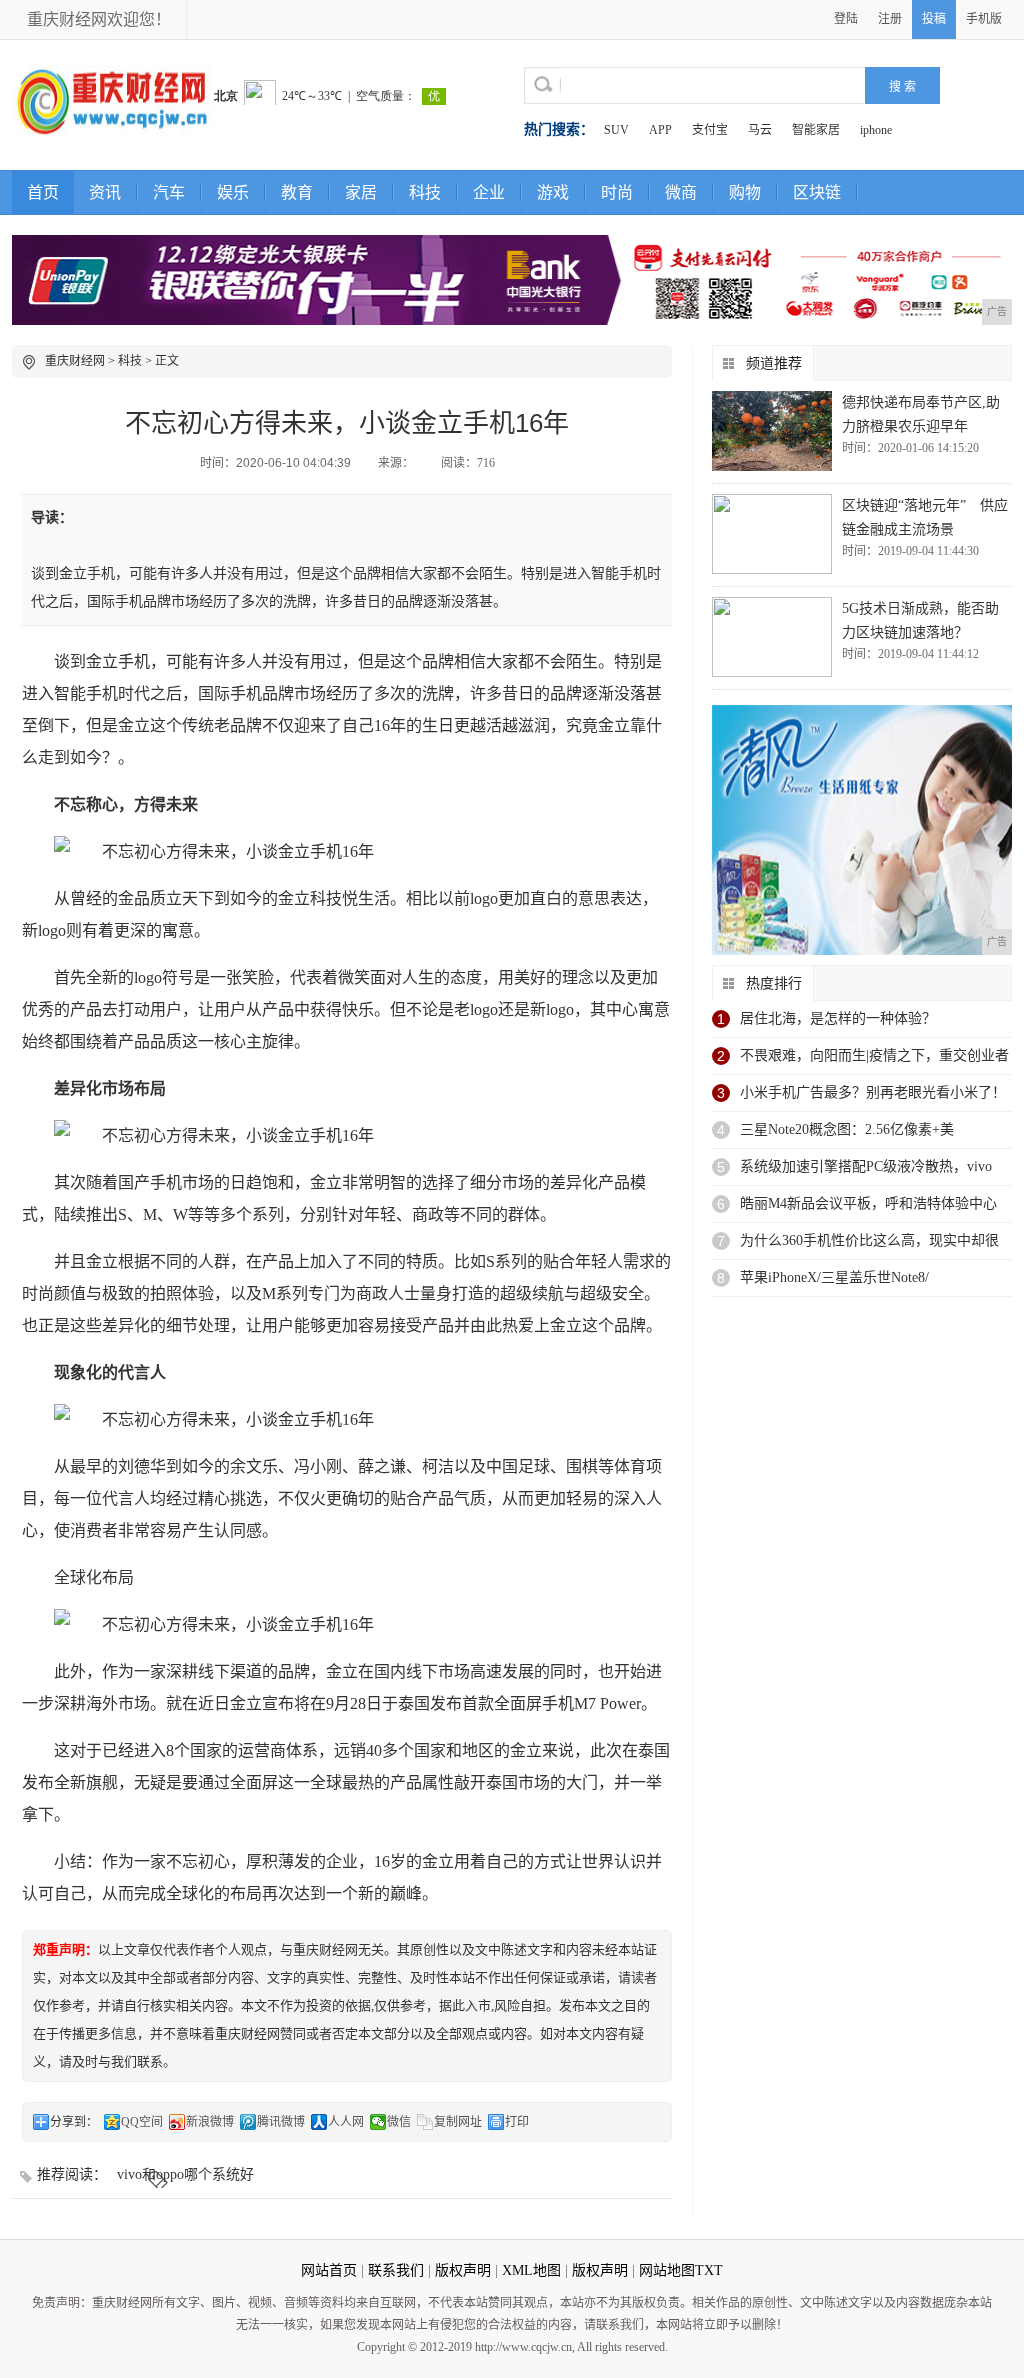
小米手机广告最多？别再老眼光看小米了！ (873, 1092)
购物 (745, 192)
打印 (517, 2122)
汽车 (169, 192)
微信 (399, 2122)
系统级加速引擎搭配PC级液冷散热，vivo (866, 1166)
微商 (681, 192)
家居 (361, 192)
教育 (297, 192)
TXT (709, 2270)
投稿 (934, 19)
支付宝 (710, 130)
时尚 (617, 192)
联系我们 (396, 2270)
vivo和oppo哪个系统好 (185, 2174)
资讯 (105, 192)
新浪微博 (210, 2122)
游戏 (553, 192)
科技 (425, 192)
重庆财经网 (75, 361)
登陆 (846, 19)
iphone (876, 130)
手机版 (984, 19)
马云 (760, 130)
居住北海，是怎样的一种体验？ (838, 1018)
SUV (616, 130)
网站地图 (667, 2270)
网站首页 (329, 2270)
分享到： (74, 2122)
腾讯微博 (281, 2122)
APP (660, 130)
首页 (43, 192)
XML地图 (531, 2270)
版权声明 (463, 2270)
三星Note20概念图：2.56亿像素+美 (847, 1129)
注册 (890, 19)
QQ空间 (142, 2122)
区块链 (817, 192)
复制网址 (458, 2122)
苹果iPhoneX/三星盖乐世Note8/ (834, 1277)
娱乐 (233, 192)
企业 (489, 192)
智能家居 (816, 130)
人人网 (346, 2122)
